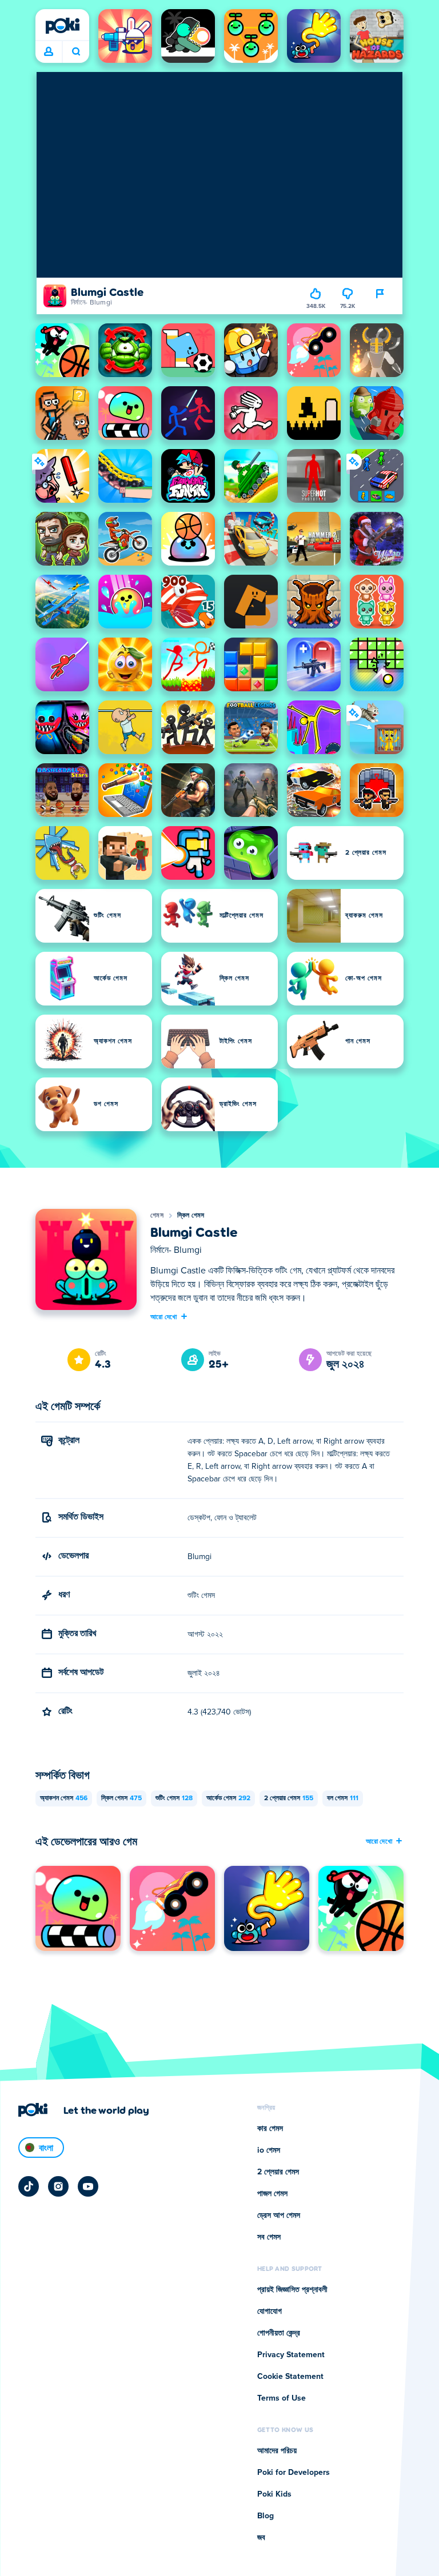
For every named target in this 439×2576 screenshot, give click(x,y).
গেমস (157, 1216)
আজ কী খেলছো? (76, 52)
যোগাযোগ (270, 2311)
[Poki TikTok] (29, 2186)
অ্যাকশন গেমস (64, 1798)
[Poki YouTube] (88, 2186)
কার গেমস (270, 2129)
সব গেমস (269, 2237)
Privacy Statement (291, 2355)
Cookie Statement (290, 2377)
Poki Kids (274, 2494)
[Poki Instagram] (58, 2186)
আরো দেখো (164, 1316)
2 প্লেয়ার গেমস (289, 1798)
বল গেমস (343, 1798)
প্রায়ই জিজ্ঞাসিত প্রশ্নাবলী (292, 2290)
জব (261, 2538)
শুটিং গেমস (174, 1798)
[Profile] (49, 52)
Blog (266, 2516)
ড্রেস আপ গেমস (279, 2216)
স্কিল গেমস (191, 1216)
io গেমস (269, 2150)
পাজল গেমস (272, 2194)
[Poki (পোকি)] (62, 26)
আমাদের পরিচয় (277, 2451)
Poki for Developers (294, 2473)
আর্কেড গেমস (228, 1798)
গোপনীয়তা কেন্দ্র (279, 2333)
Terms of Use (282, 2398)
